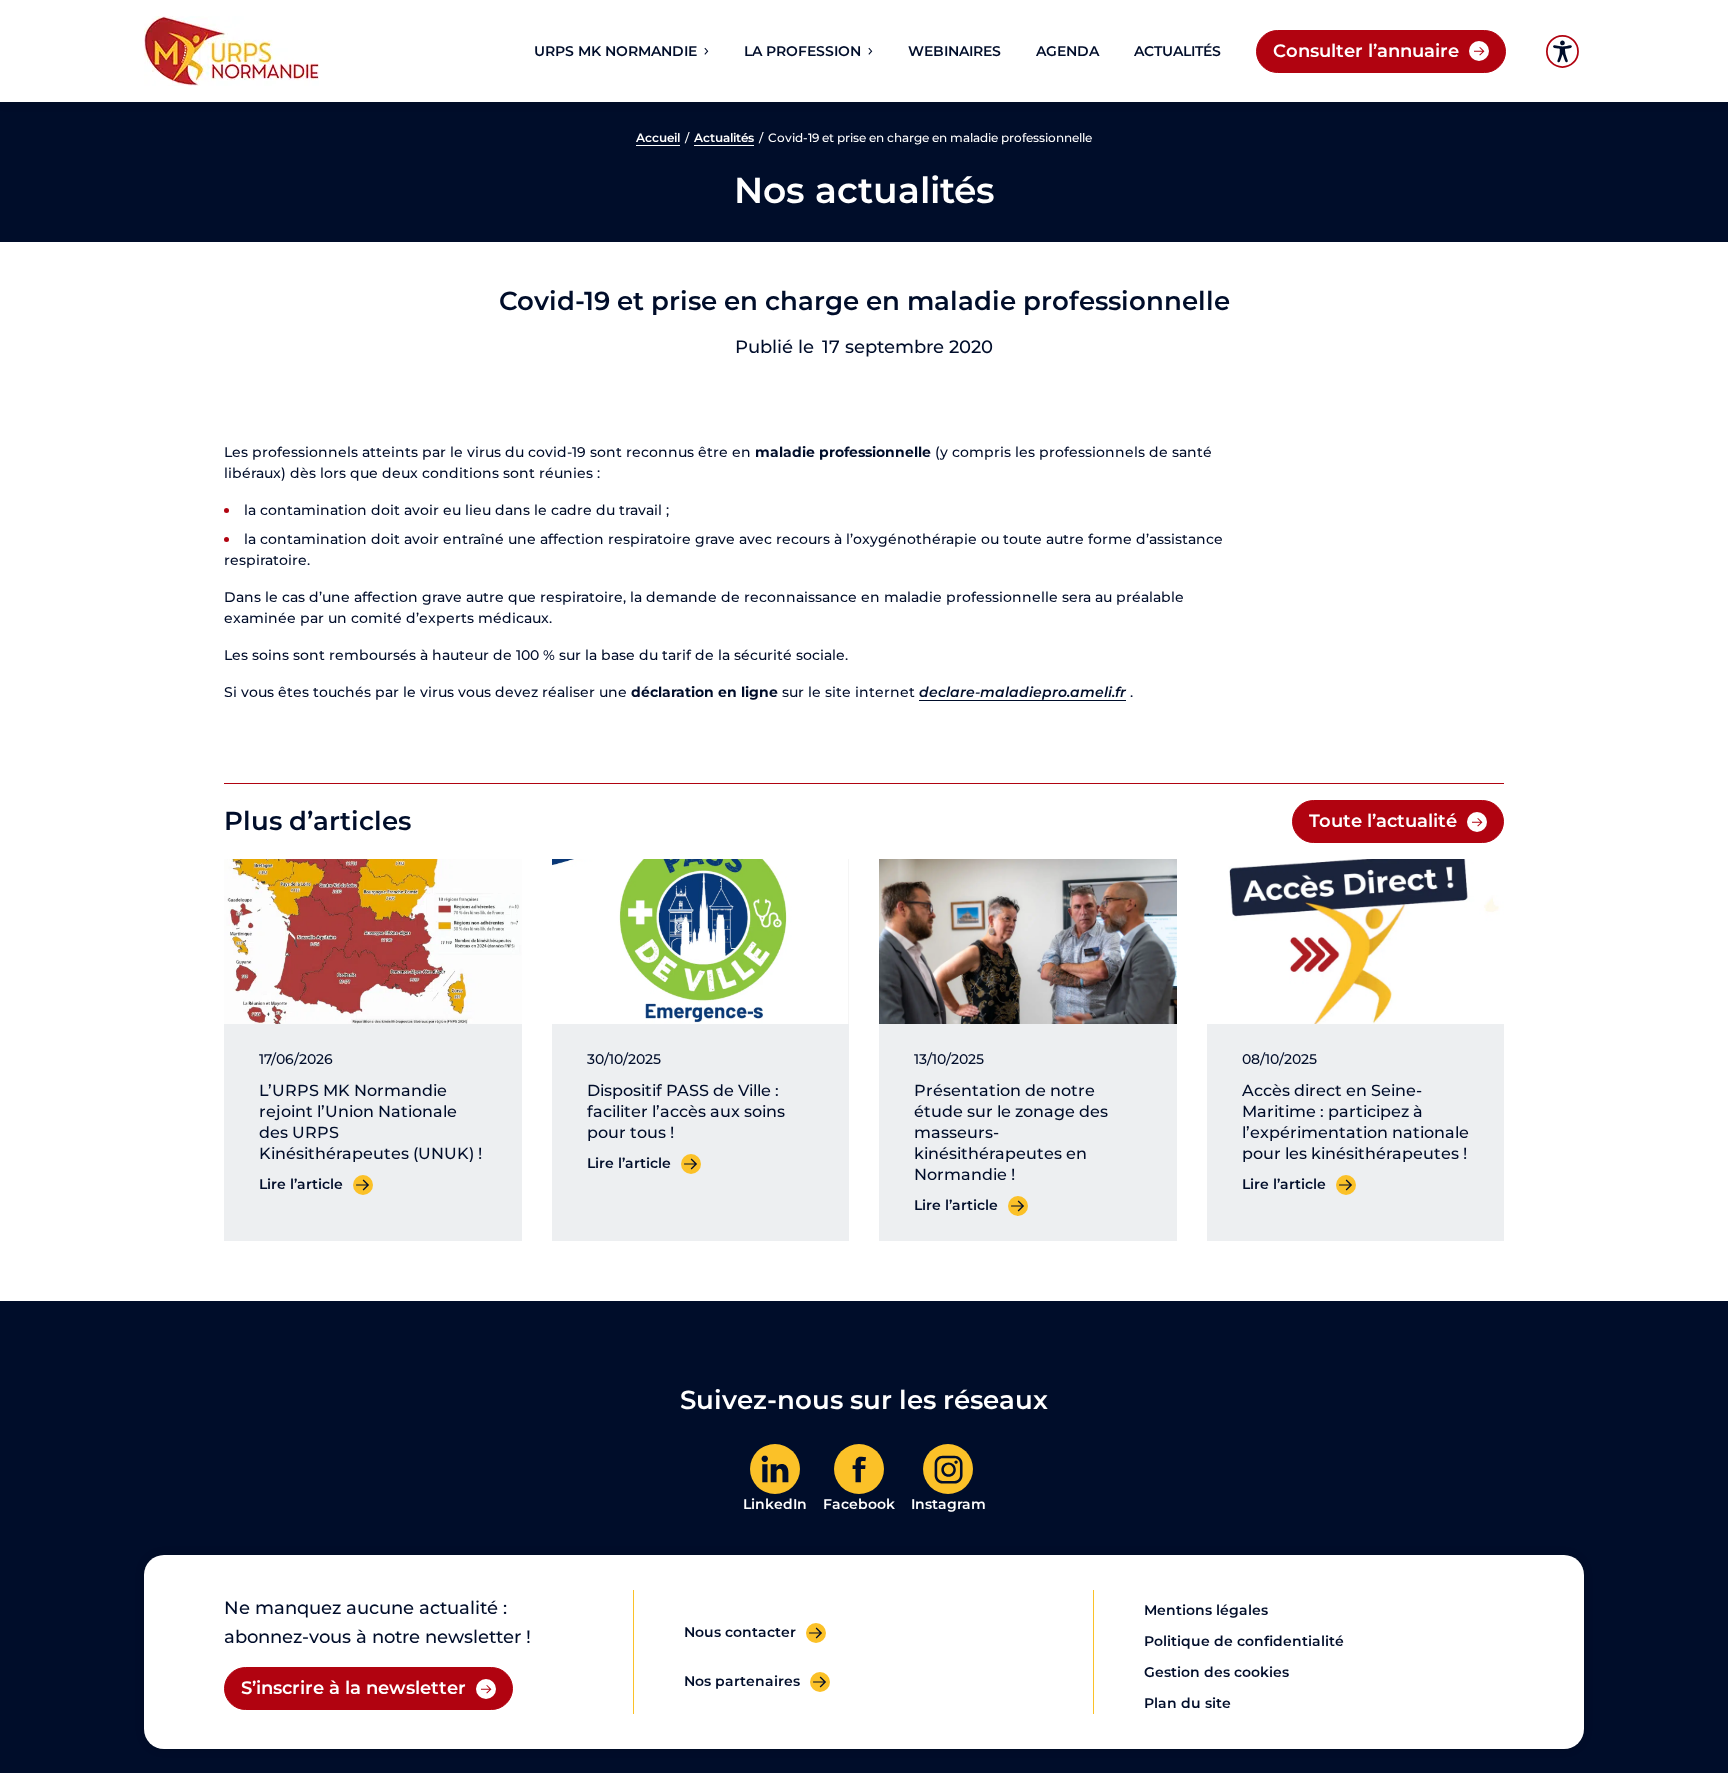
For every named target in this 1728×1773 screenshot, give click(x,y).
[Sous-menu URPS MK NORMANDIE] (705, 51)
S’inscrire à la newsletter (353, 1688)
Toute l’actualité (1383, 821)
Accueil (658, 137)
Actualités (724, 137)
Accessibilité (1562, 51)
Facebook (859, 1504)
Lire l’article (301, 1184)
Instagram (948, 1504)
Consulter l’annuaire (1366, 51)
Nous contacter (740, 1632)
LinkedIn (775, 1504)
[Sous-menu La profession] (869, 51)
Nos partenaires (742, 1681)
